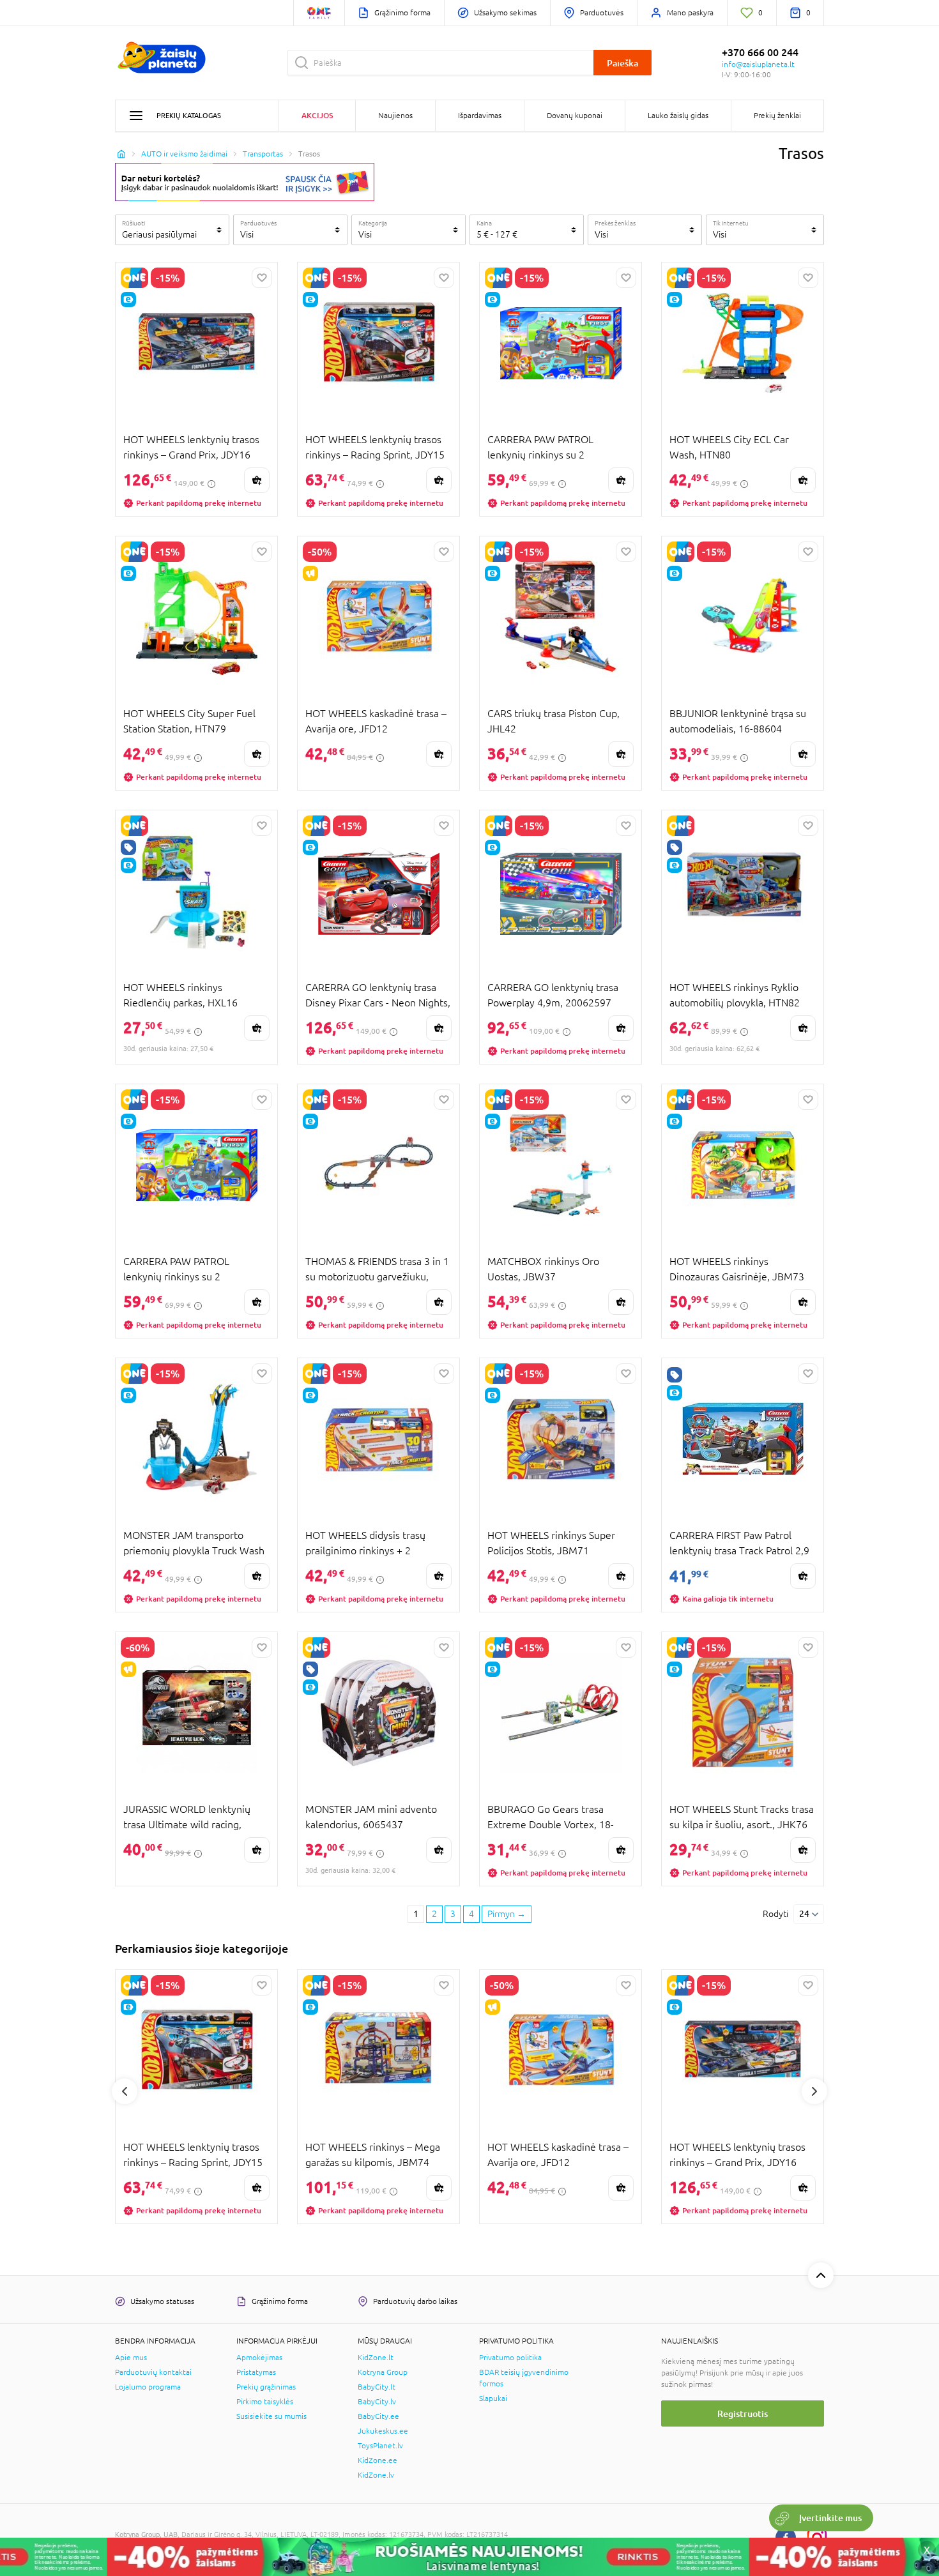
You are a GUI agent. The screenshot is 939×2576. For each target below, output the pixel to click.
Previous (125, 2091)
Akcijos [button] (317, 115)
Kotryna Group (383, 2372)
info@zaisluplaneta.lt (758, 64)
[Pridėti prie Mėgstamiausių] (262, 278)
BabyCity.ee (378, 2416)
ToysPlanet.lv (380, 2446)
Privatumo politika (510, 2358)
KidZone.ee (378, 2460)
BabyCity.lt (377, 2387)
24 (804, 1914)
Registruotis (743, 2413)
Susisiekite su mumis (271, 2416)
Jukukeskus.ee (383, 2431)
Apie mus (131, 2358)
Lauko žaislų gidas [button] (678, 116)
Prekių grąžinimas (266, 2387)
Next (814, 2091)
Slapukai (493, 2398)
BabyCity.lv (377, 2402)
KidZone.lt (376, 2358)
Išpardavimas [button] (480, 116)
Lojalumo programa (148, 2387)
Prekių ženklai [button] (777, 116)
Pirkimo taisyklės (265, 2402)
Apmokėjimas (259, 2358)
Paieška (622, 63)
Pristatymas (256, 2372)
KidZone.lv (376, 2475)
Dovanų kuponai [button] (575, 116)
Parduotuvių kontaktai (153, 2372)
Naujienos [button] (395, 116)
